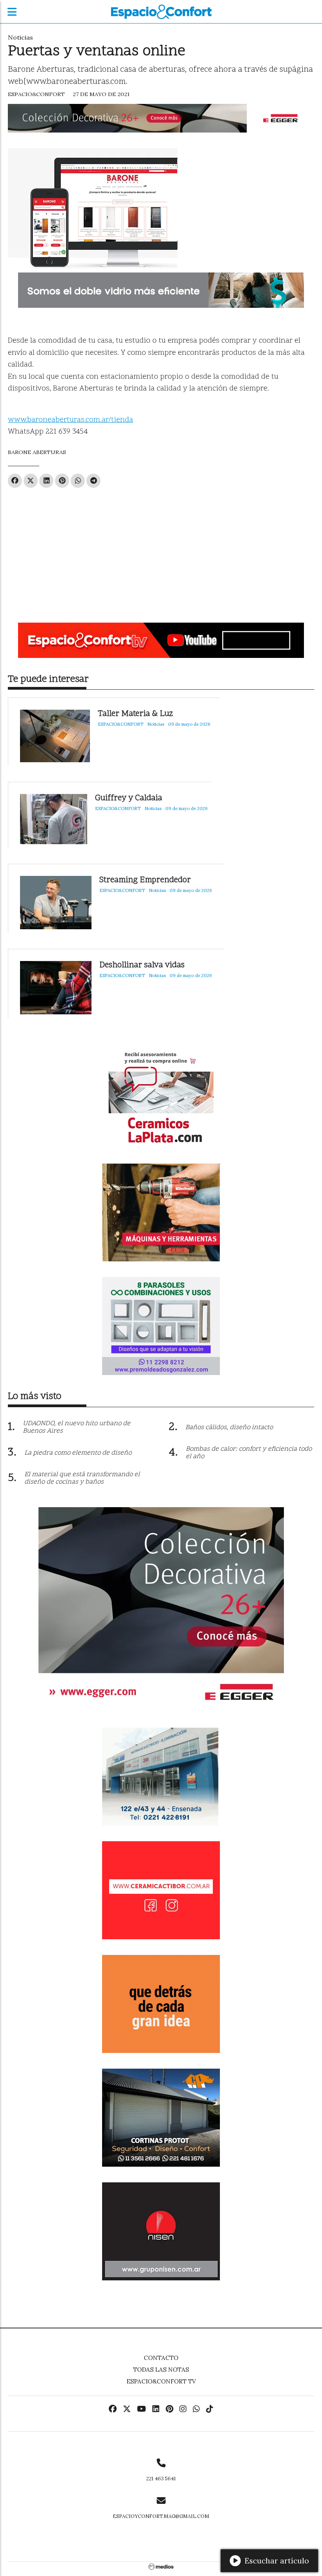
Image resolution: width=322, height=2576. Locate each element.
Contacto (161, 2358)
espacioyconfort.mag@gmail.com (161, 2516)
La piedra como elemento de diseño (78, 1453)
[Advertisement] (161, 552)
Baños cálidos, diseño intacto (229, 1428)
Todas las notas (161, 2370)
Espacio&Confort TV (161, 2381)
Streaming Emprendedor (145, 880)
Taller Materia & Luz (135, 714)
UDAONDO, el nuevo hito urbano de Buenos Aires (77, 1427)
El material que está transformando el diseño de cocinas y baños (82, 1478)
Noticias (20, 37)
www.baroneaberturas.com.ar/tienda (70, 420)
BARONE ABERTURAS (37, 452)
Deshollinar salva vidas (142, 966)
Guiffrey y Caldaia (129, 798)
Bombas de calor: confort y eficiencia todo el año (249, 1453)
